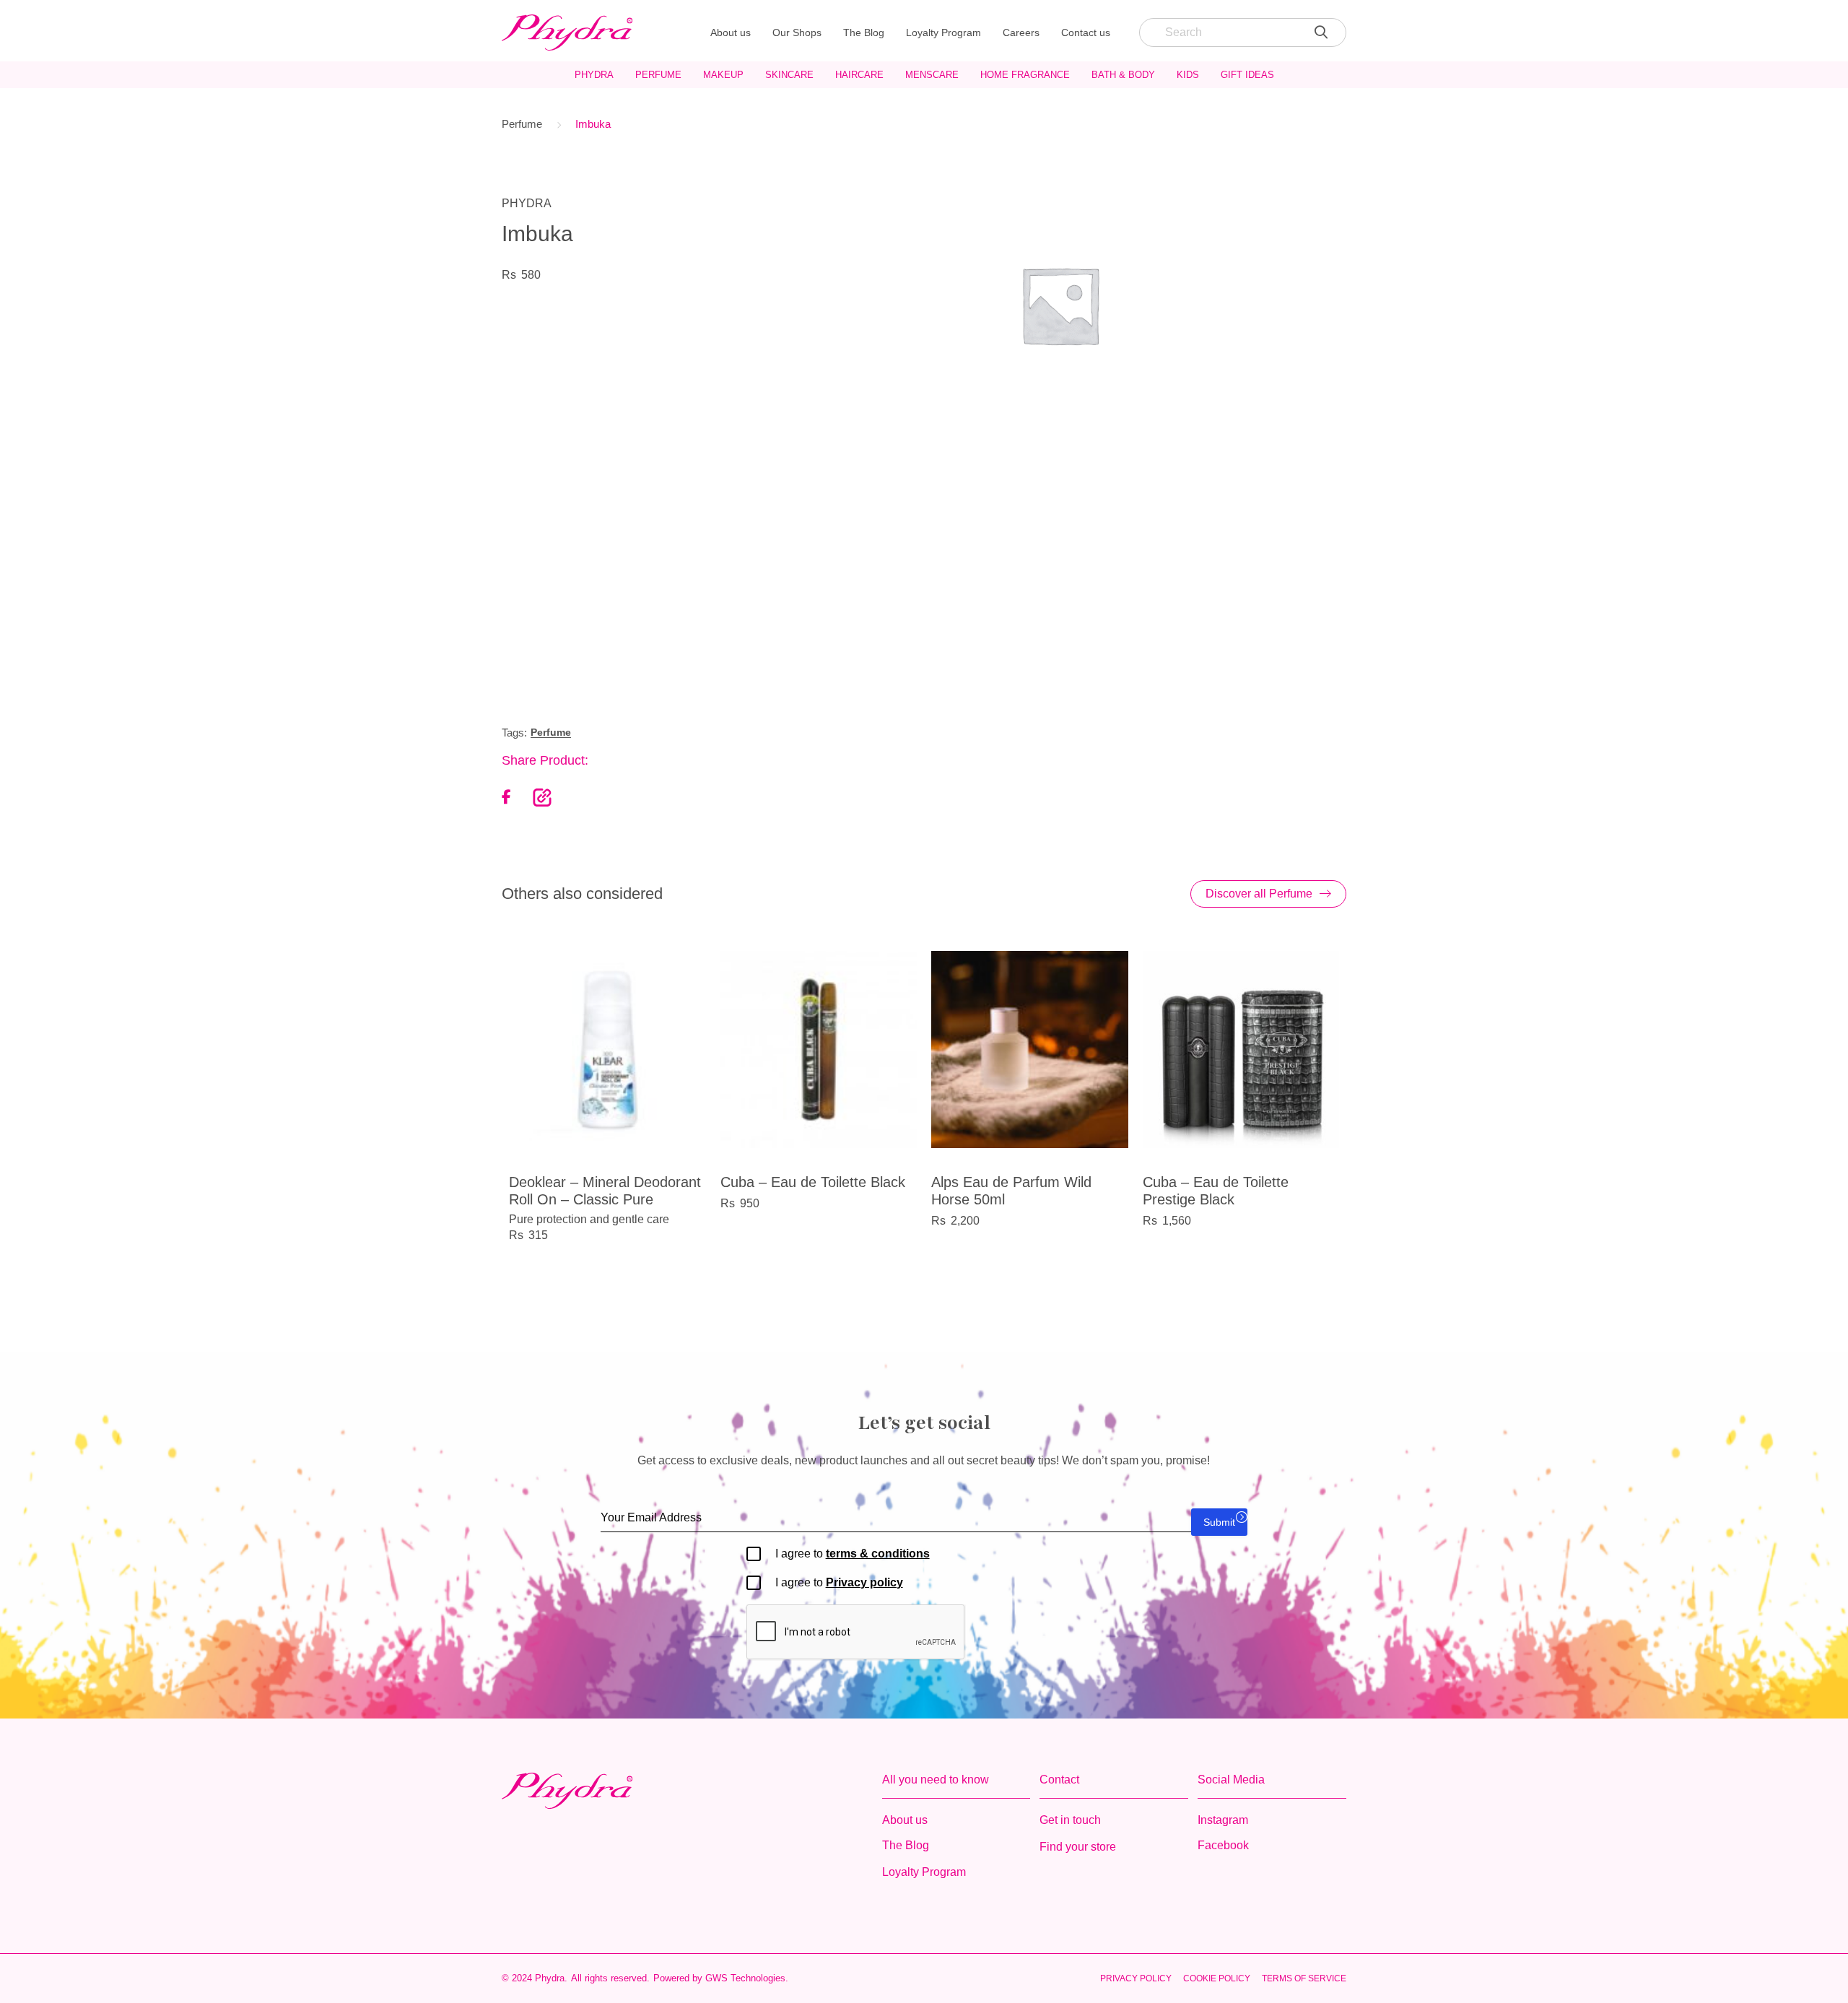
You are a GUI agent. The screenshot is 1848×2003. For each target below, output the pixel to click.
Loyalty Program (943, 32)
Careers (1021, 32)
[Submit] (1321, 32)
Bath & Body (1123, 75)
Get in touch (1070, 1820)
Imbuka (593, 124)
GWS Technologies (745, 1978)
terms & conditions (878, 1554)
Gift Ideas (1247, 75)
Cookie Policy (1217, 1978)
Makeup (723, 75)
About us (731, 32)
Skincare (789, 75)
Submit (1219, 1522)
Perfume (658, 75)
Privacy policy (864, 1582)
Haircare (859, 75)
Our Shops (797, 32)
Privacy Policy (1136, 1978)
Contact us (1086, 32)
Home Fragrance (1025, 75)
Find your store (1078, 1847)
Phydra (594, 75)
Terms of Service (1304, 1978)
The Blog (864, 32)
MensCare (932, 75)
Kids (1188, 75)
